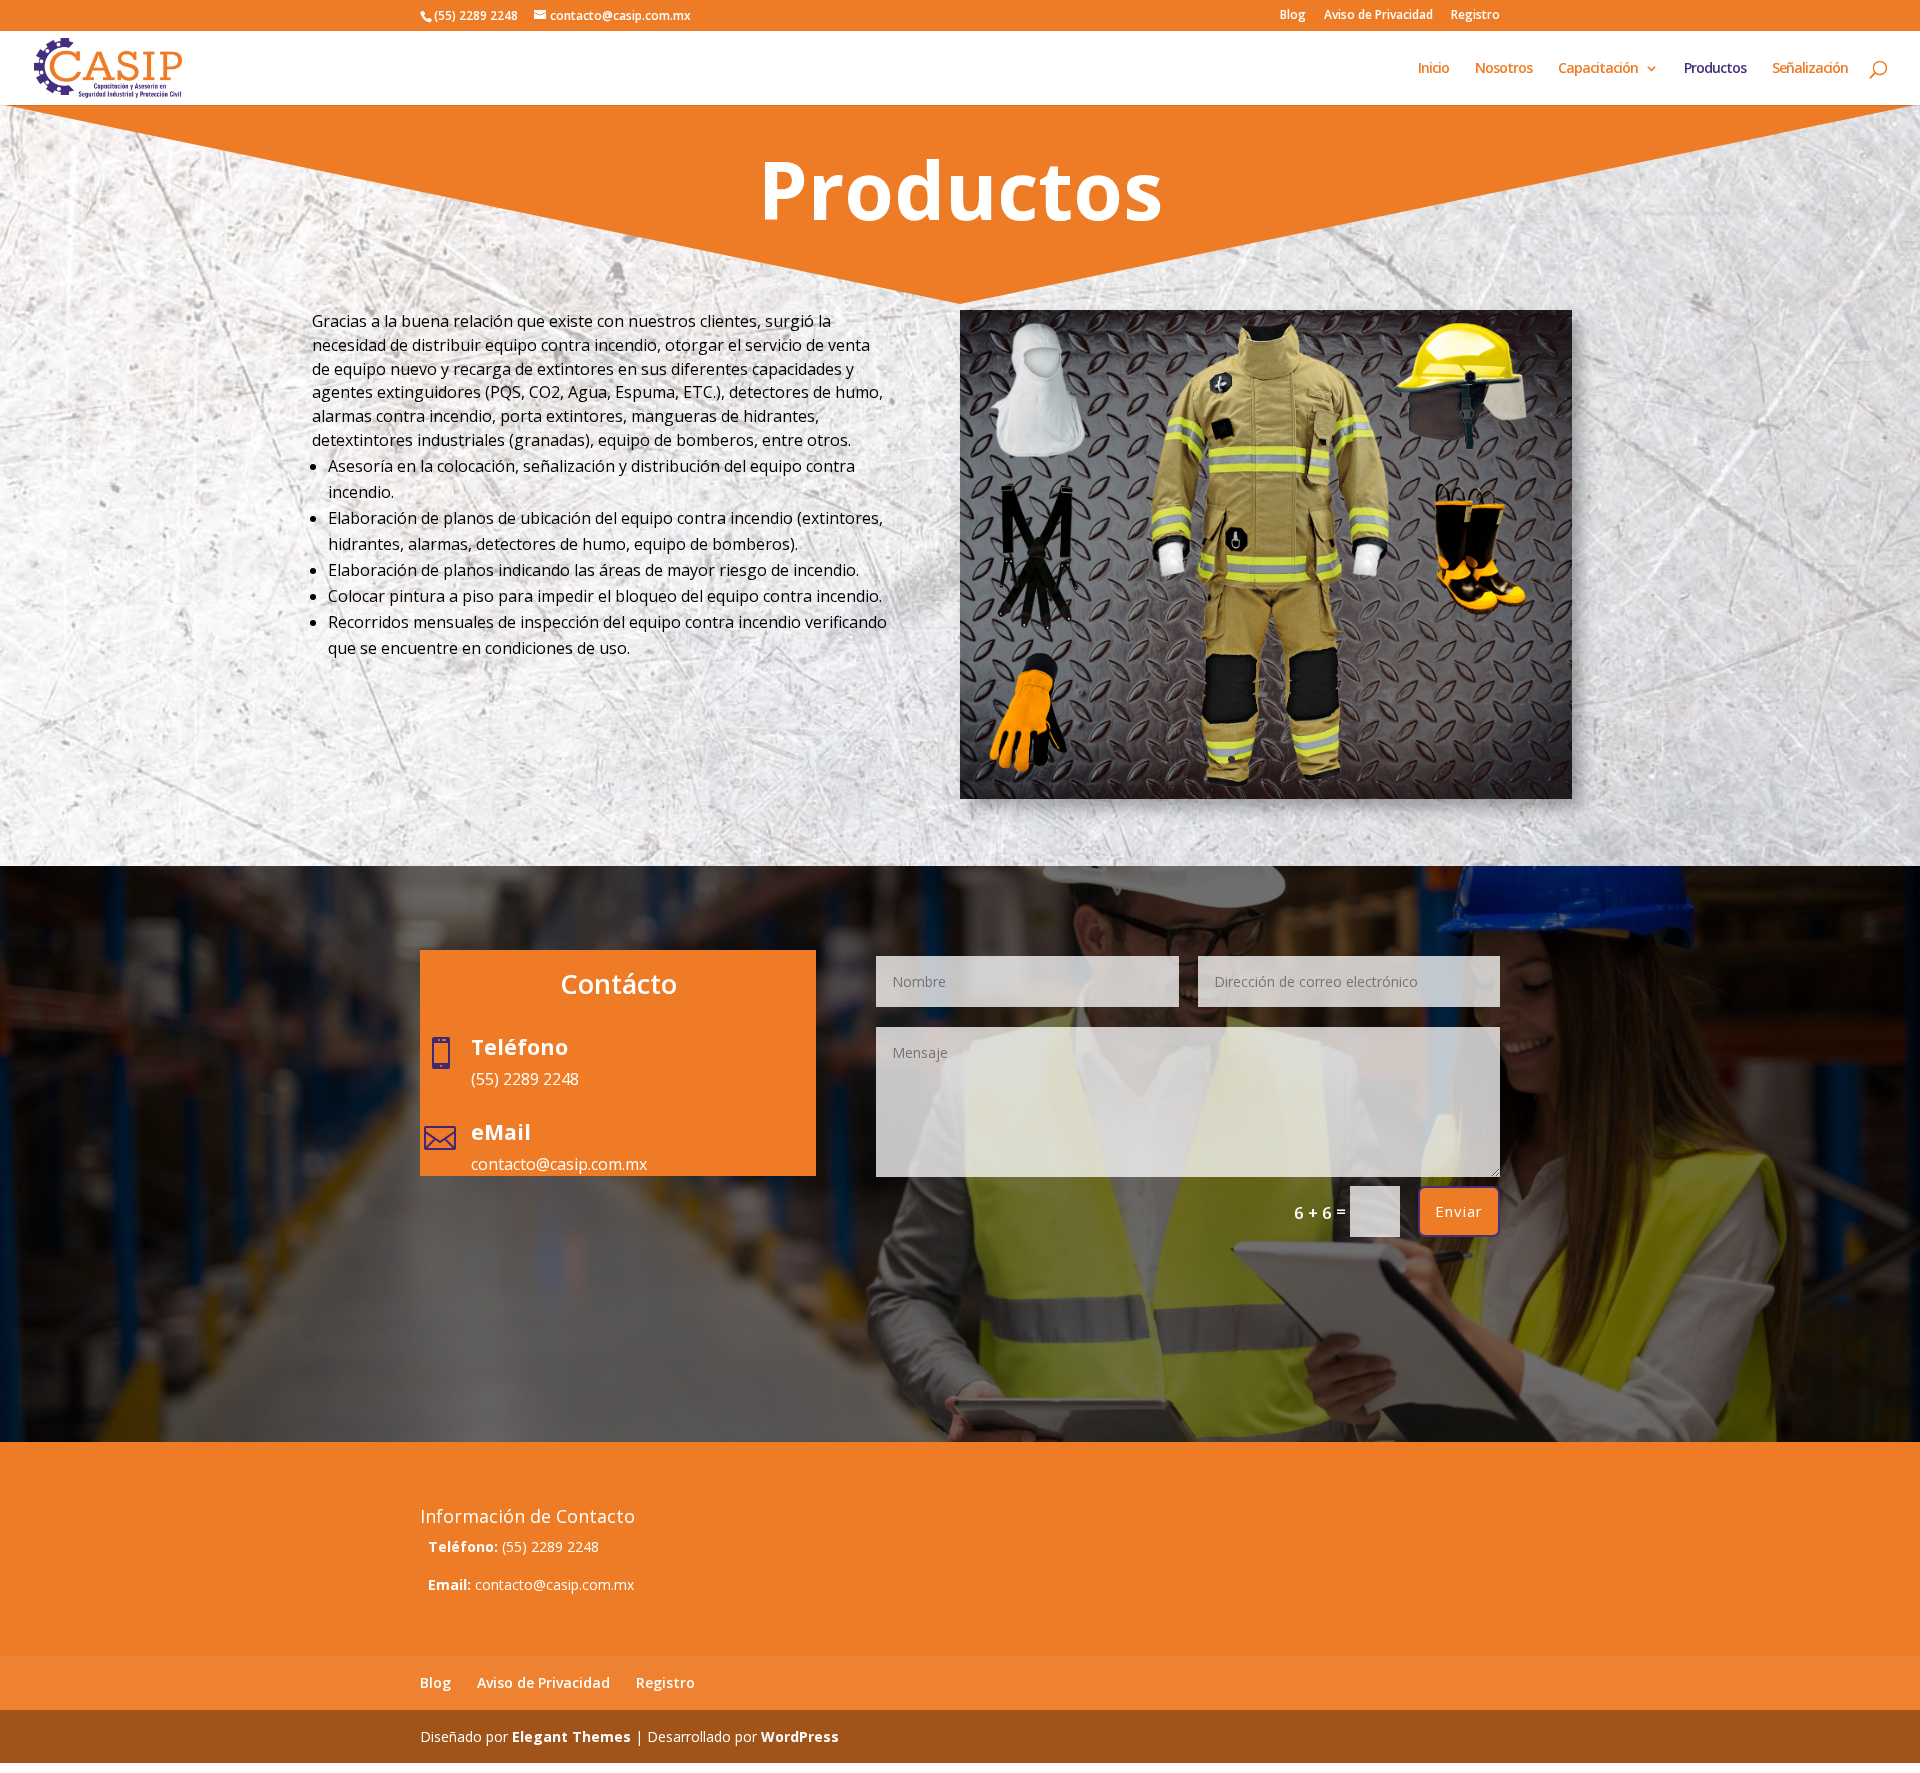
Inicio (1433, 69)
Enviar (1459, 1211)
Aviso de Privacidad (1378, 16)
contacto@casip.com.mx (554, 1584)
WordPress (800, 1736)
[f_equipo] (1266, 793)
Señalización (1810, 69)
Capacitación (1598, 69)
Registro (1475, 16)
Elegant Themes (571, 1736)
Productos (1715, 69)
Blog (1293, 16)
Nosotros (1503, 69)
